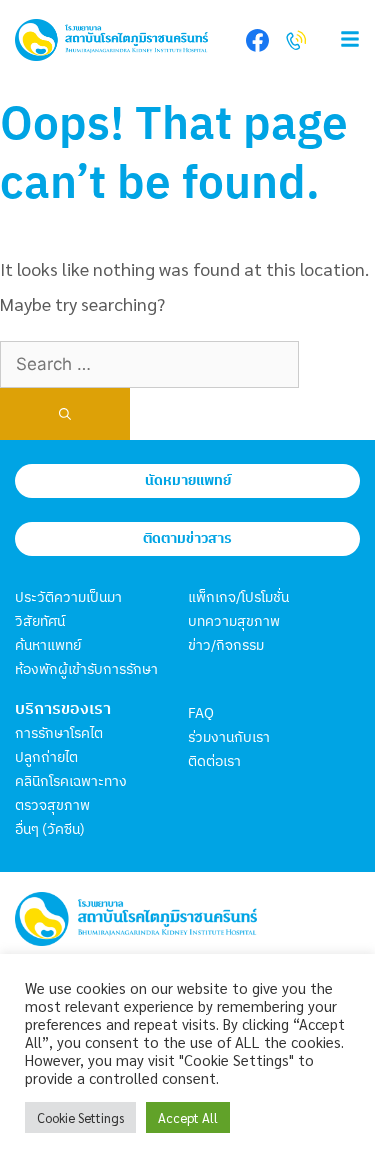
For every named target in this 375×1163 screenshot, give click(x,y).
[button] (339, 40)
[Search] (65, 414)
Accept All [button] (188, 1117)
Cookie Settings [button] (80, 1117)
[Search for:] (149, 362)
